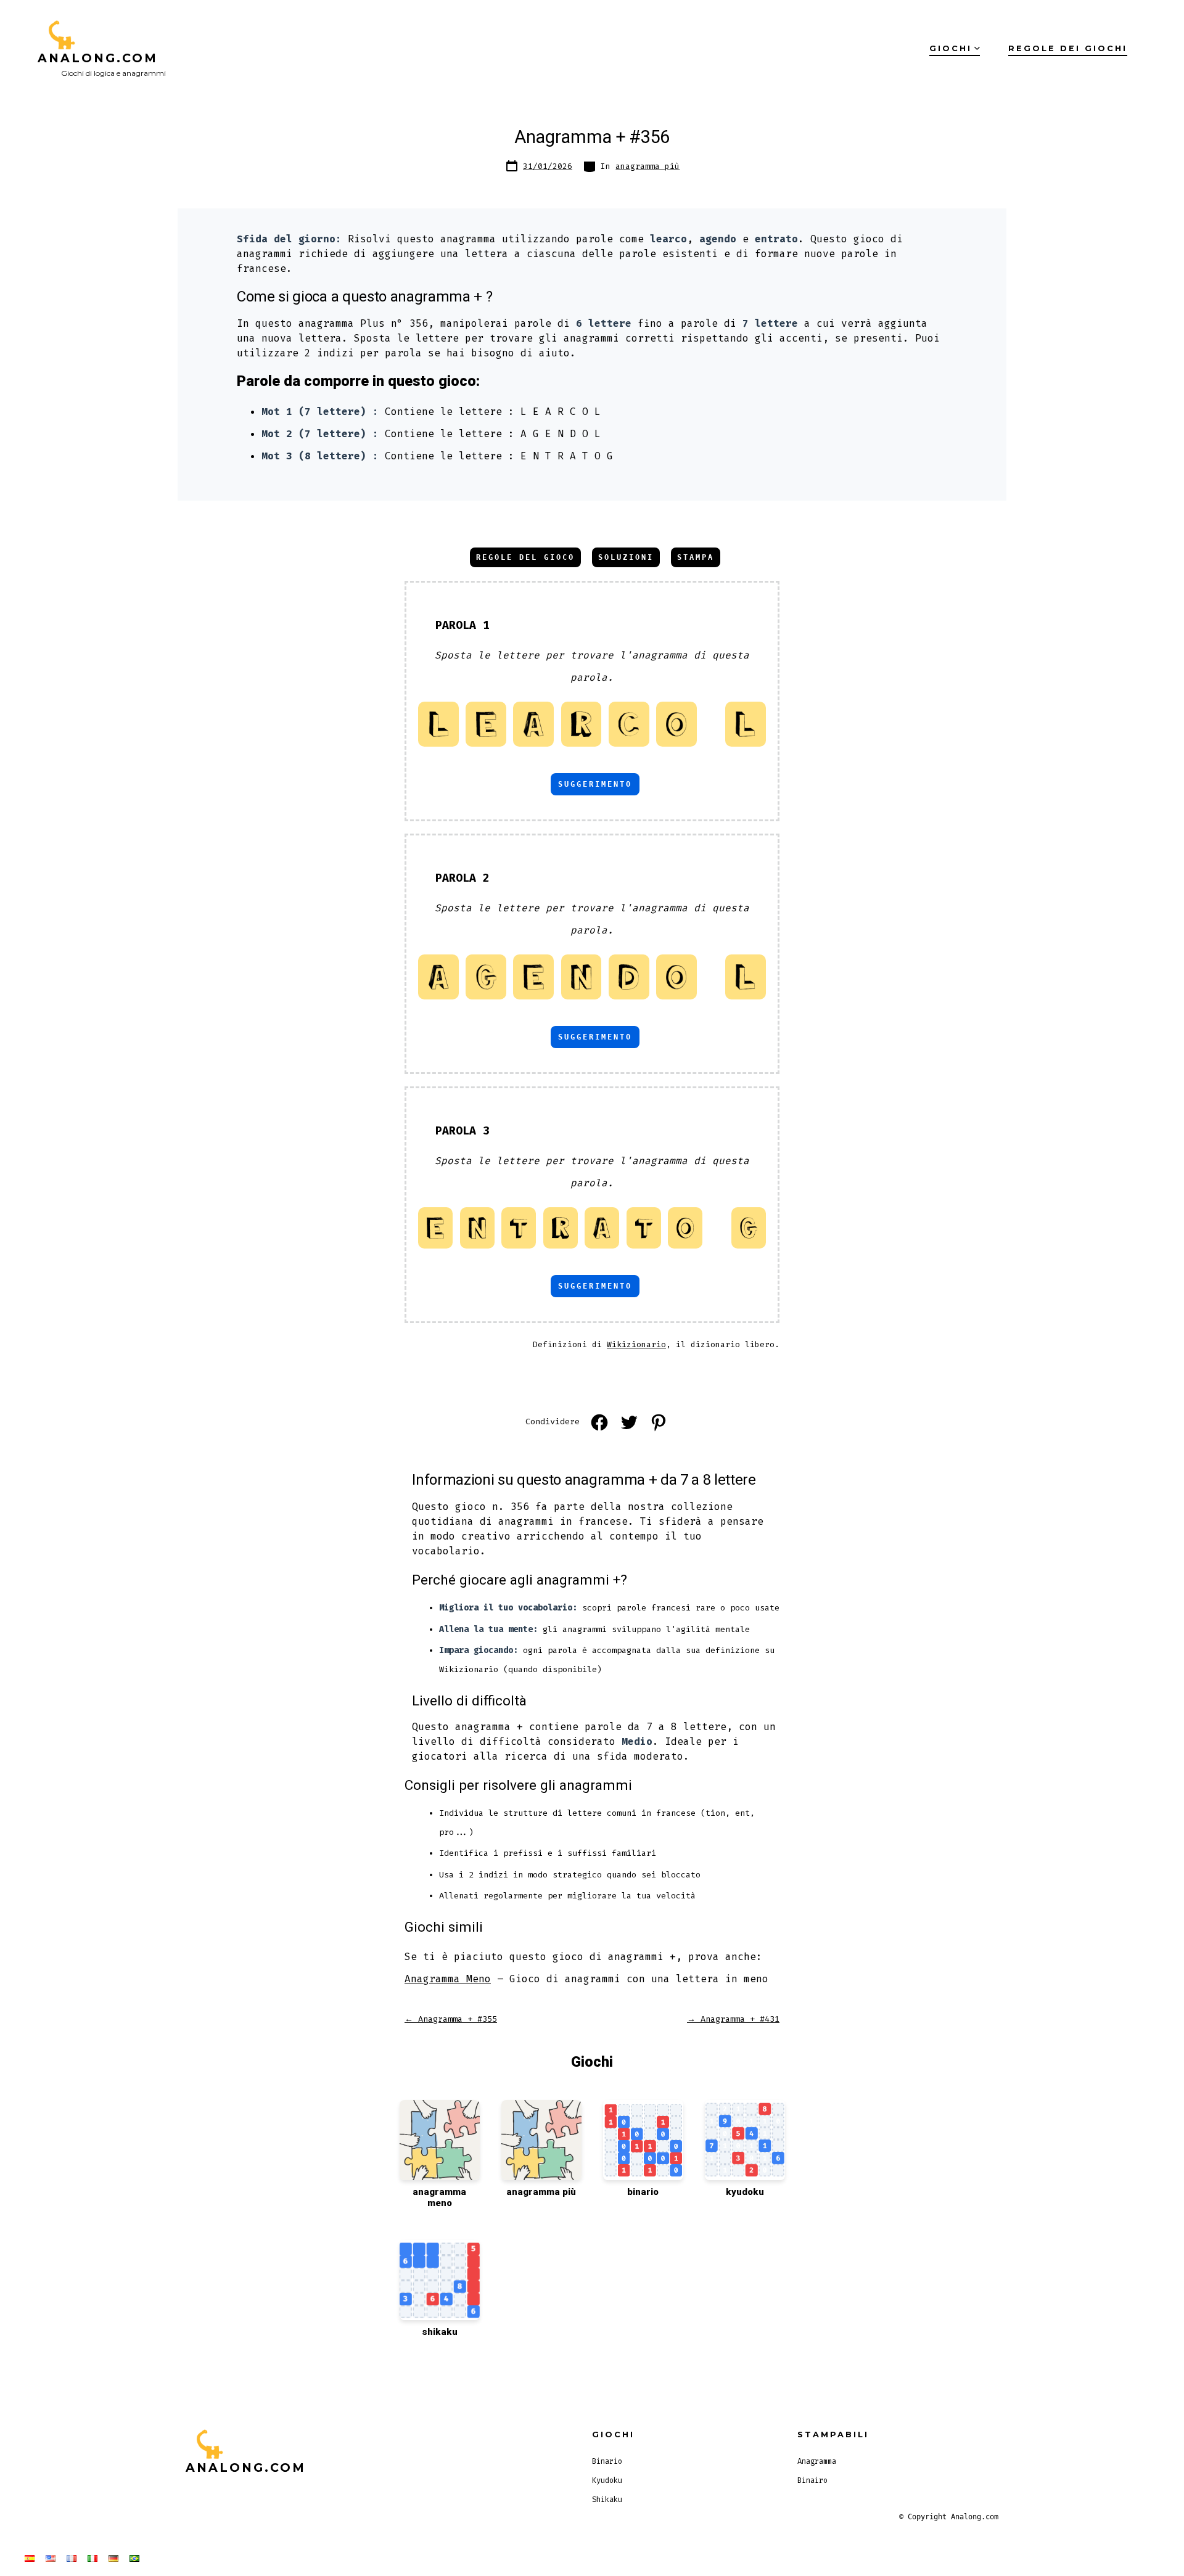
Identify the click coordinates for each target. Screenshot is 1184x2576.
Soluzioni (626, 557)
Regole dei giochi (1068, 48)
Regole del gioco (525, 557)
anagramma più (647, 166)
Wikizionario (636, 1344)
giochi (951, 48)
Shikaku (607, 2500)
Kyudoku (607, 2480)
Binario (607, 2461)
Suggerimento (595, 784)
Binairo (812, 2480)
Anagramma (817, 2461)
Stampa (696, 557)
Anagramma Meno (448, 1979)
